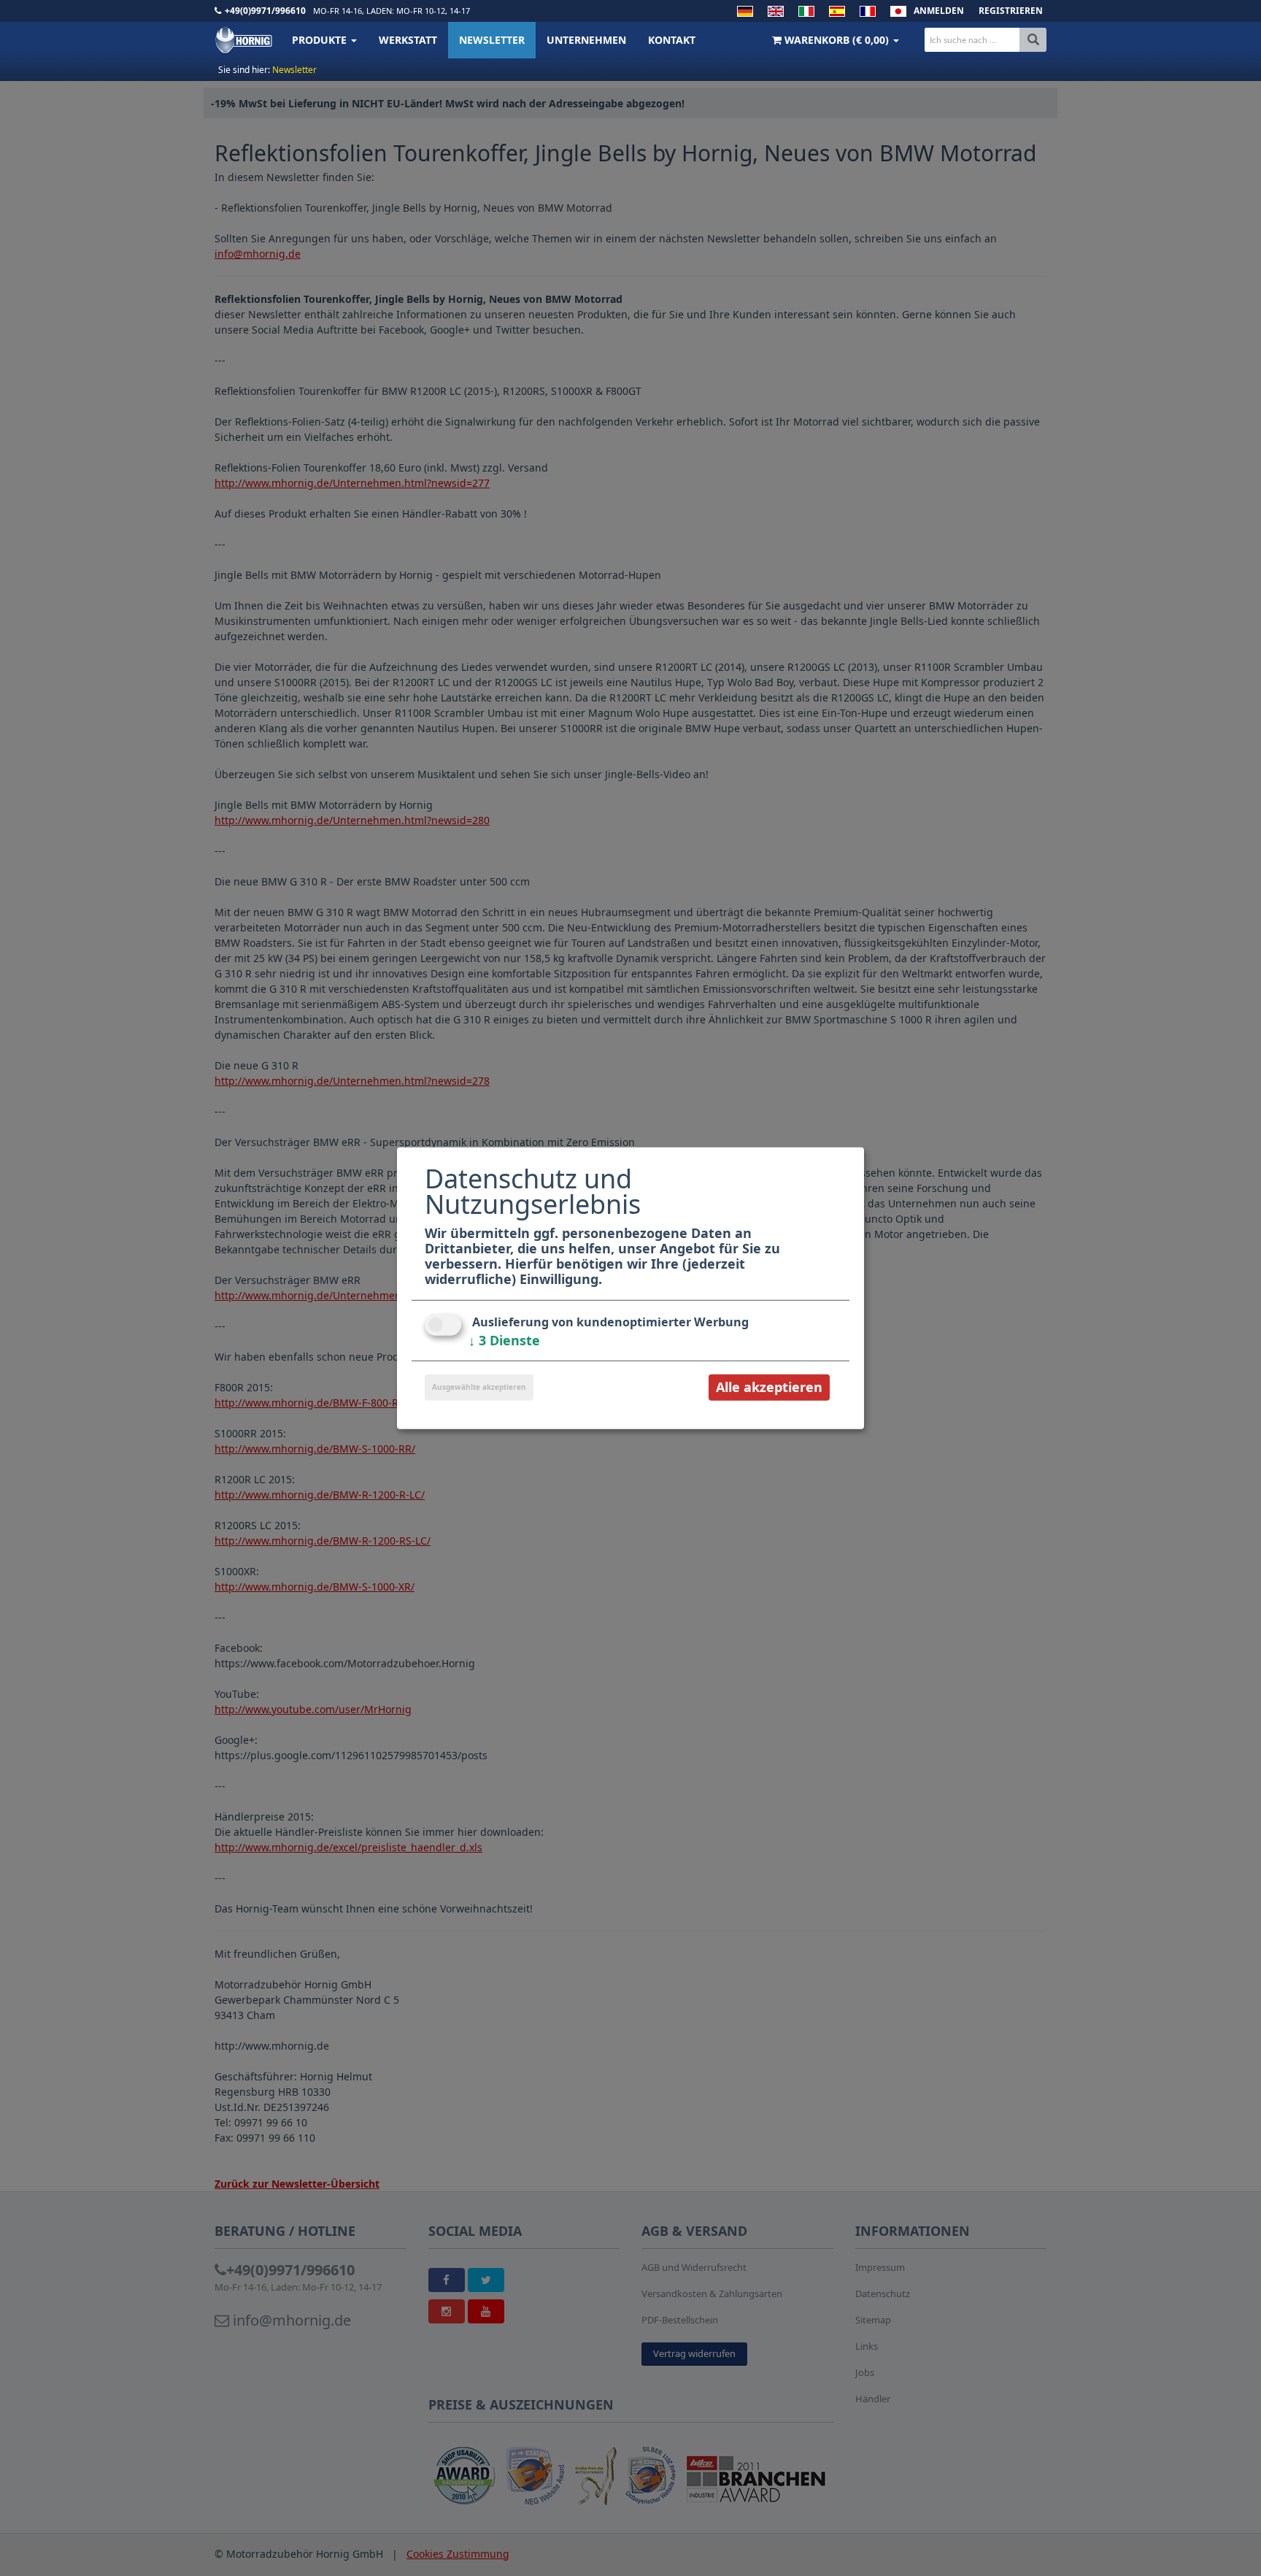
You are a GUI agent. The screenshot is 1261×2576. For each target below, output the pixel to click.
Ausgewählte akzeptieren (479, 1387)
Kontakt (672, 40)
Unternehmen (586, 40)
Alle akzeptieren (769, 1387)
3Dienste (504, 1340)
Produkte (321, 40)
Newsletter (492, 40)
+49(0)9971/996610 (265, 11)
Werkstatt (408, 40)
